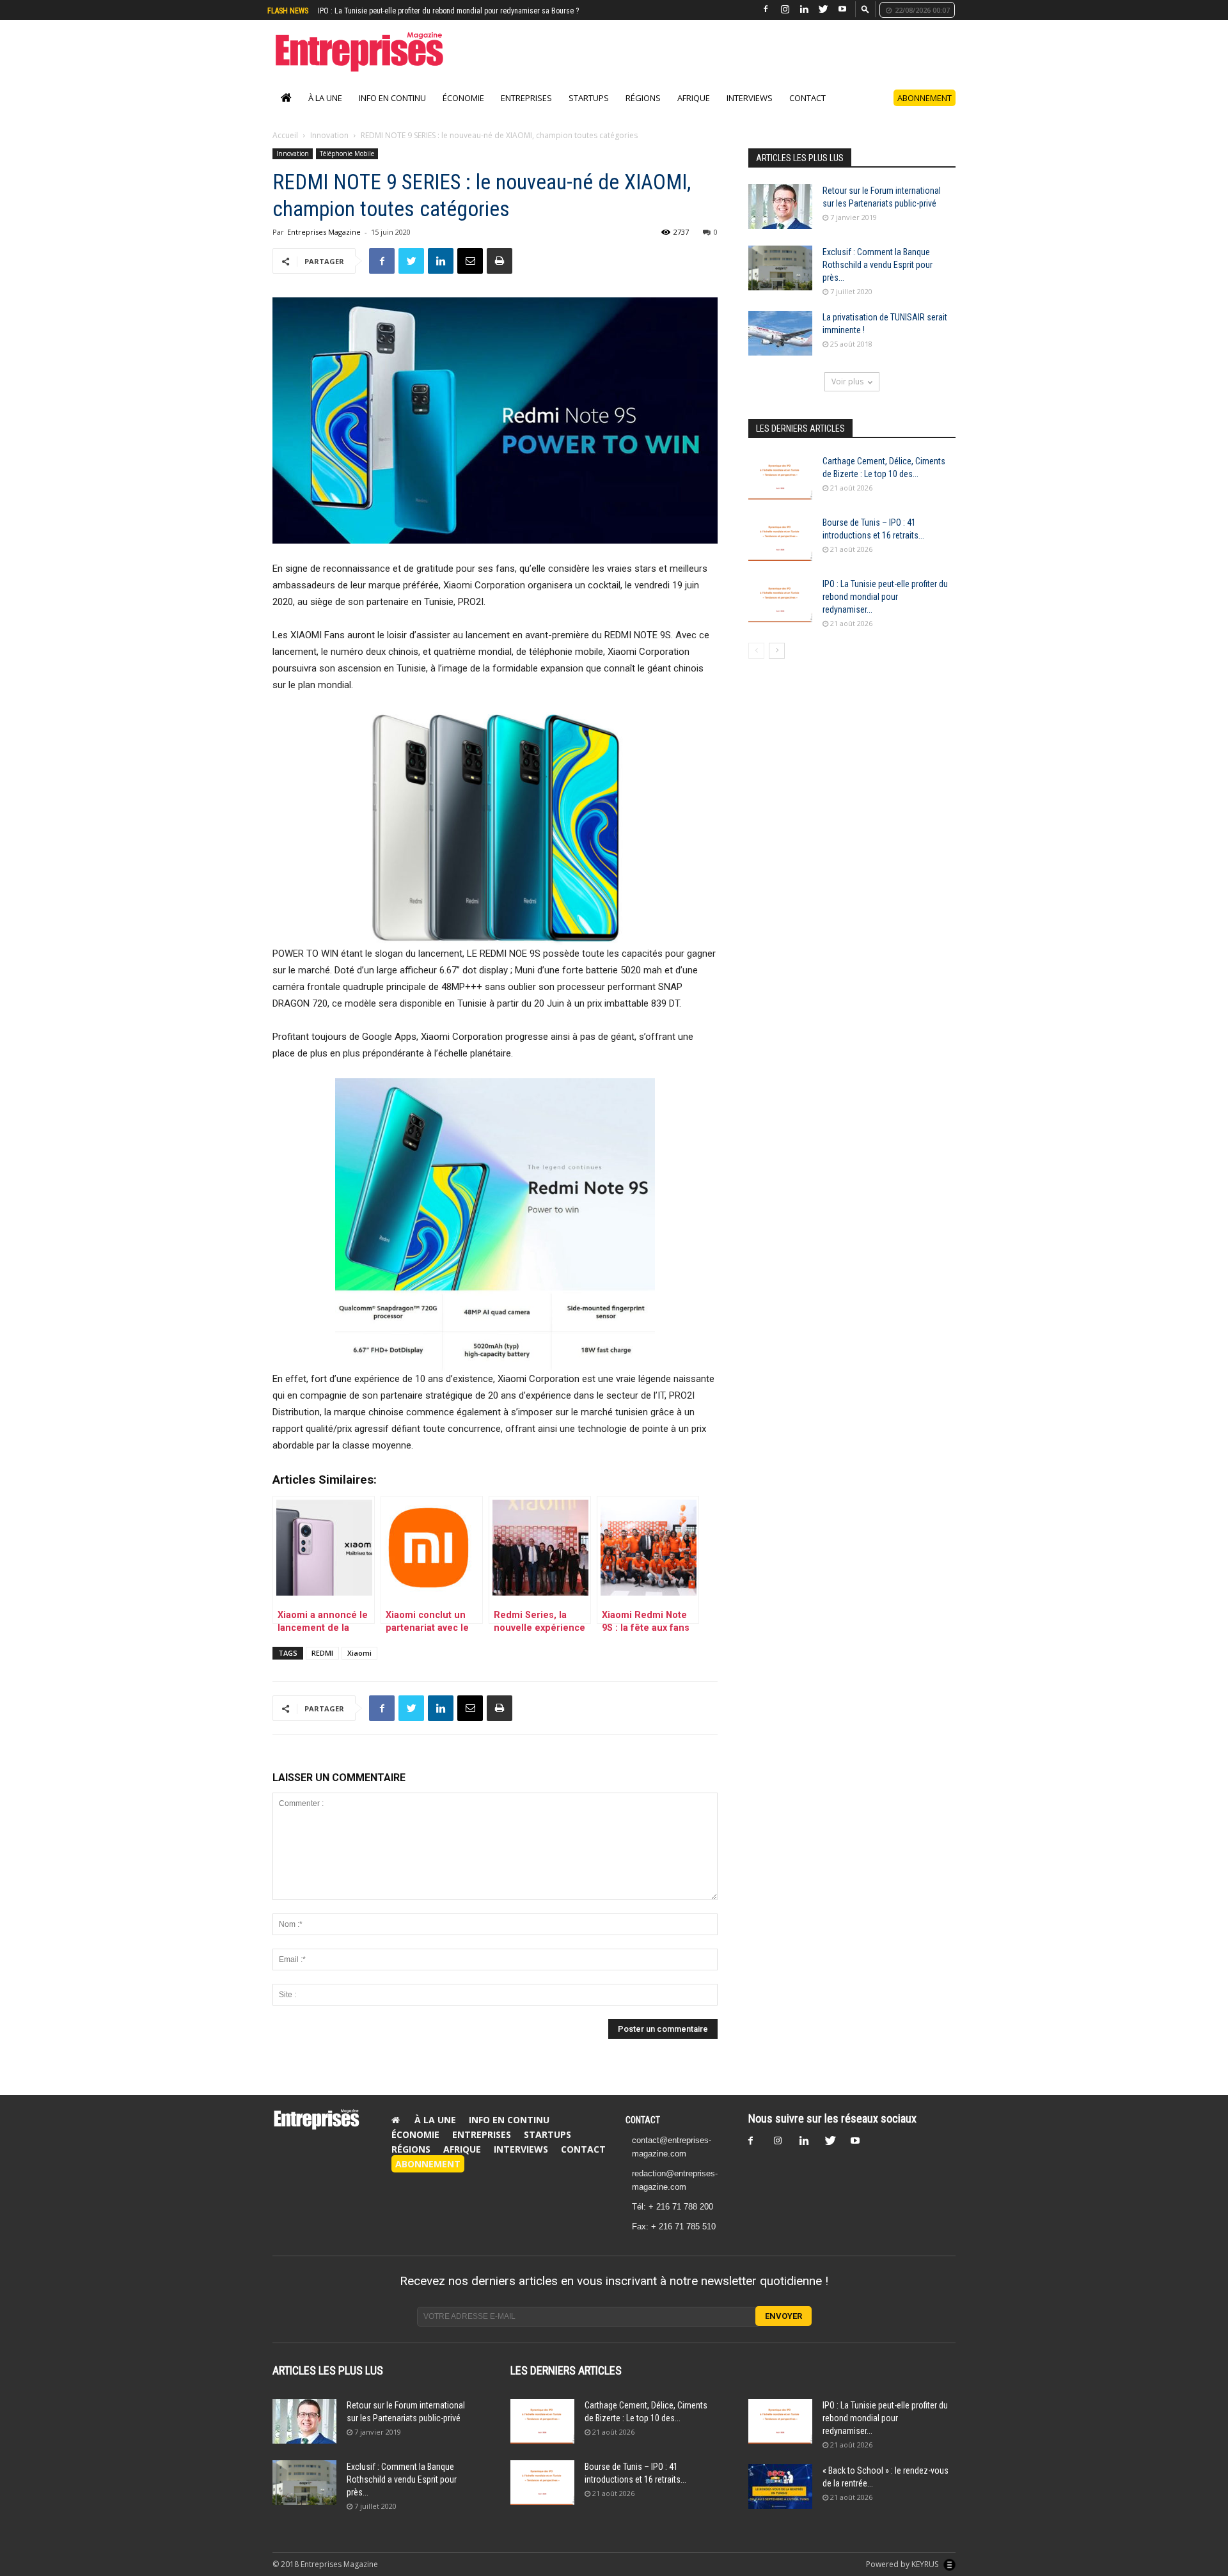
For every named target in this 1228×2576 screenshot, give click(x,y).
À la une (325, 111)
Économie (463, 111)
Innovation (329, 149)
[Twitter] (823, 9)
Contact (807, 111)
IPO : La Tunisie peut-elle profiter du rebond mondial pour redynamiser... (885, 610)
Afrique (694, 111)
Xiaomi (359, 1666)
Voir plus (847, 395)
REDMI (322, 1666)
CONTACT (643, 2133)
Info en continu (392, 111)
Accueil (285, 149)
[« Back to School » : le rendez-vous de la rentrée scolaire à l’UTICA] (780, 2500)
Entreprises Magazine (324, 245)
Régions (643, 111)
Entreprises (526, 111)
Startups (589, 111)
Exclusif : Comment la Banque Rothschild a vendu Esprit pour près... (878, 278)
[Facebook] (766, 9)
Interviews (750, 111)
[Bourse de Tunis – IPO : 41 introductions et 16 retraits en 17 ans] (780, 552)
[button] (865, 9)
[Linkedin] (804, 9)
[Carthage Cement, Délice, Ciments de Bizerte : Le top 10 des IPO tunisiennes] (780, 491)
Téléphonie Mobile (347, 167)
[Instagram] (785, 9)
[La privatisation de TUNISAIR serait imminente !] (780, 347)
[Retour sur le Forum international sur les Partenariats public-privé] (780, 220)
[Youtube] (842, 9)
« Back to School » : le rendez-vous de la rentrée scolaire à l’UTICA (422, 11)
